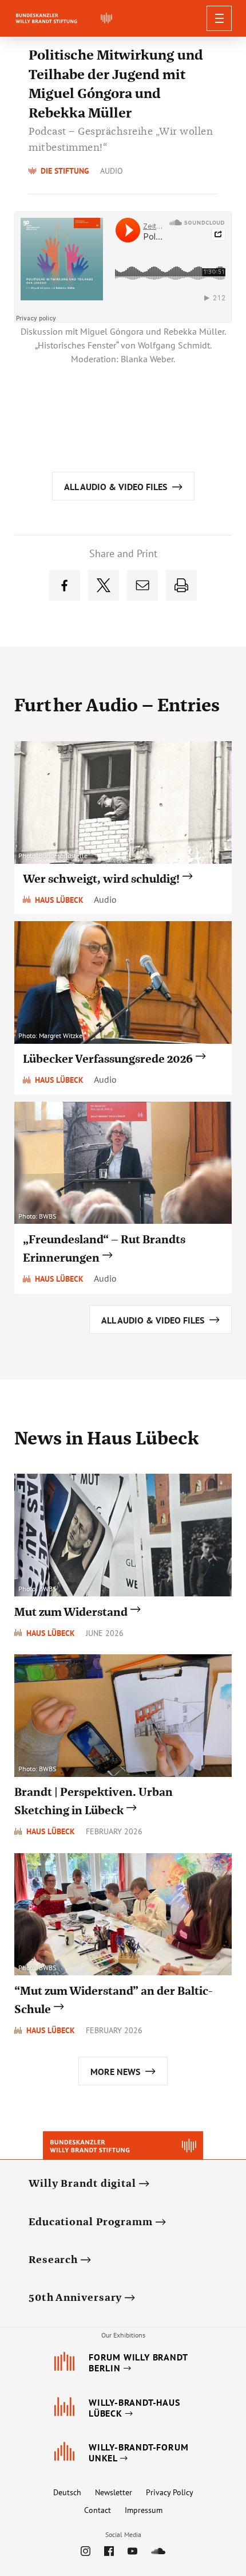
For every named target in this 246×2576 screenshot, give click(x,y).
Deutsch (67, 2492)
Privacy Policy (170, 2492)
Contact (98, 2510)
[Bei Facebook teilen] (65, 585)
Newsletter (114, 2492)
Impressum (144, 2510)
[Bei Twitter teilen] (104, 585)
